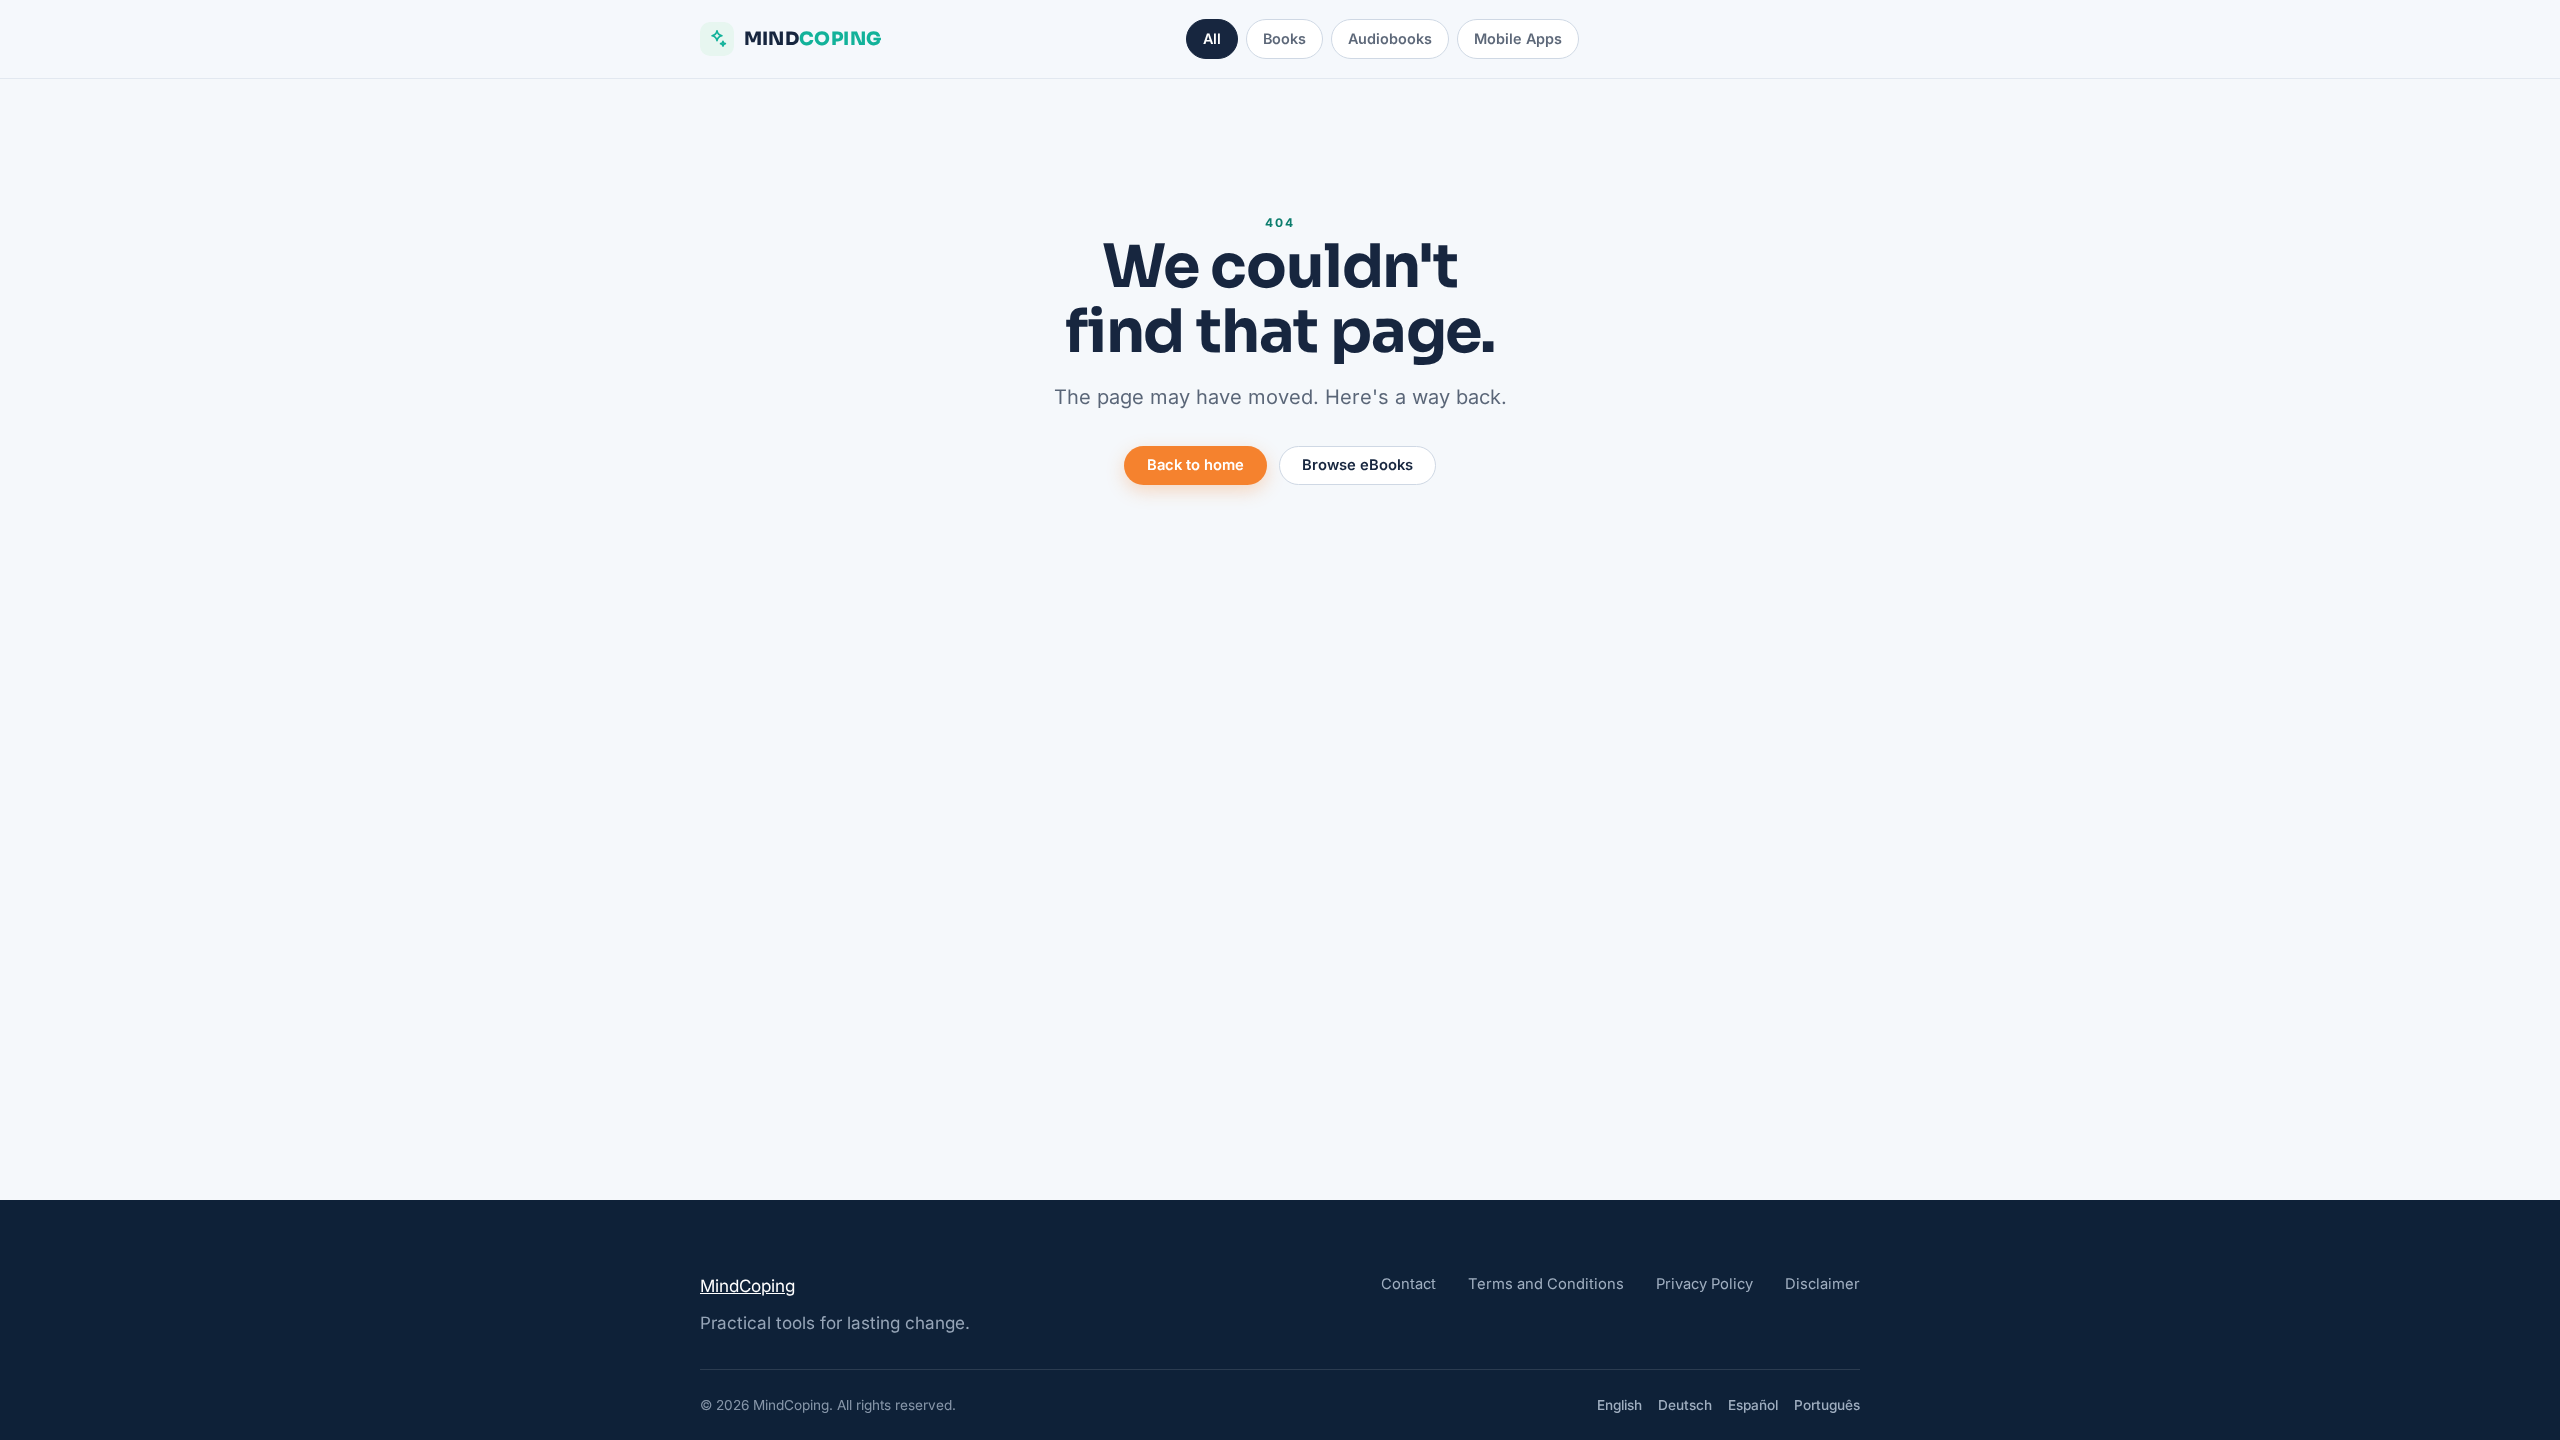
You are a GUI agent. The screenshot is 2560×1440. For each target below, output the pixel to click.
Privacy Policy (1704, 1284)
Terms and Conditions (1546, 1284)
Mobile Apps (1518, 38)
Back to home (1195, 465)
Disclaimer (1822, 1284)
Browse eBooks (1357, 465)
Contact (1408, 1284)
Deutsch (1685, 1405)
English (1619, 1405)
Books (1284, 38)
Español (1753, 1405)
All (1212, 38)
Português (1827, 1405)
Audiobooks (1390, 38)
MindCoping (747, 1286)
